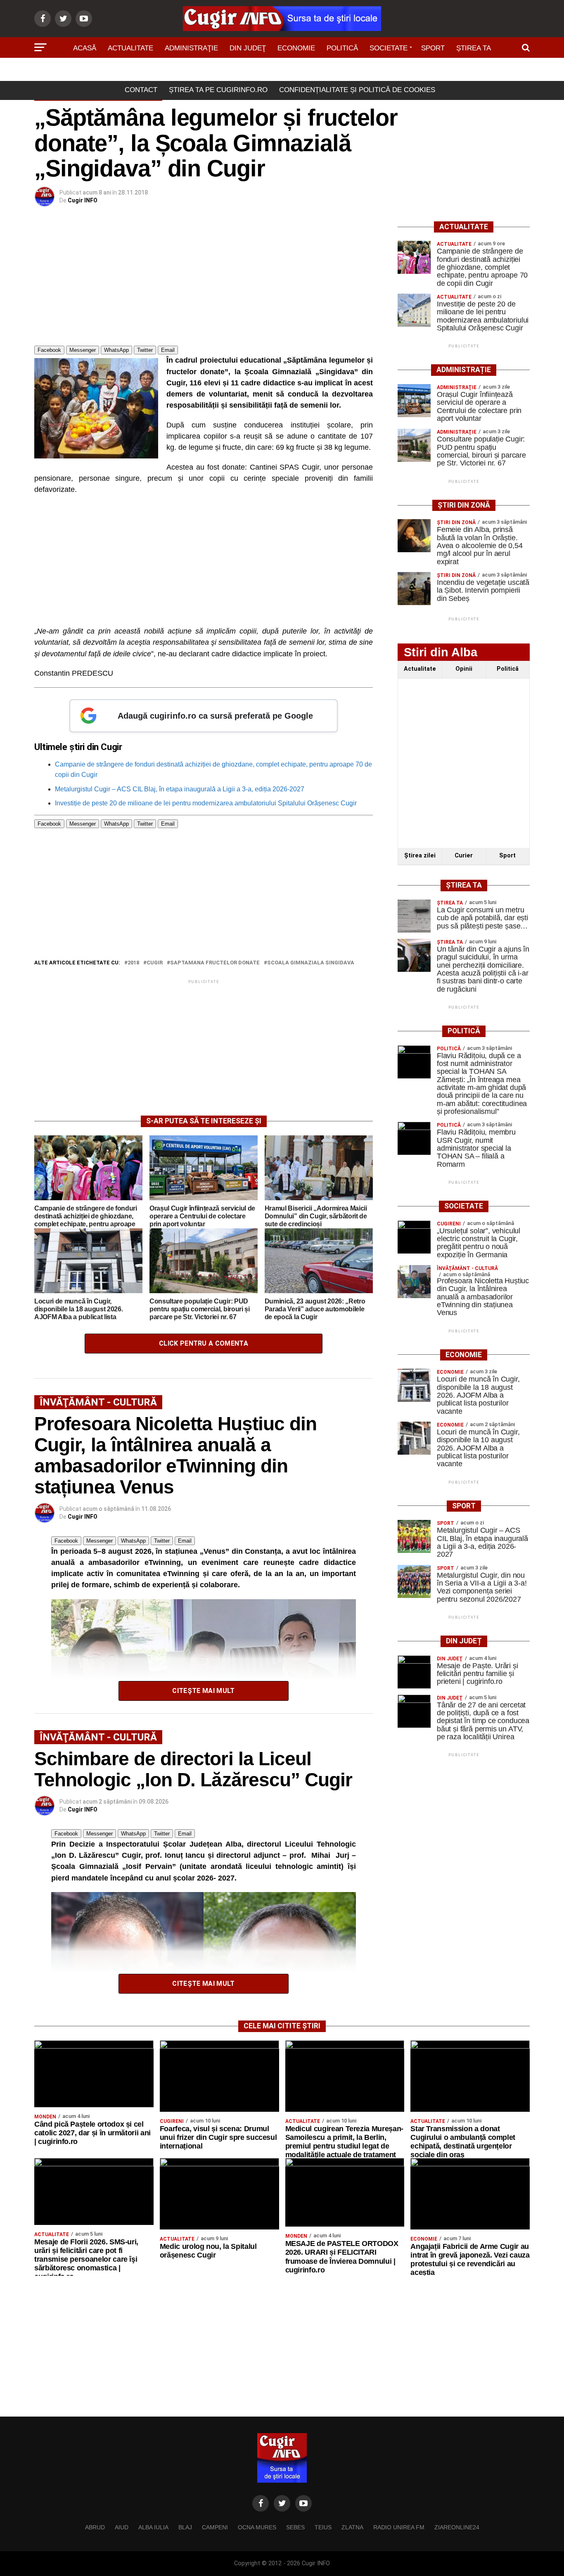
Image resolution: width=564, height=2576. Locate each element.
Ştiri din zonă (282, 71)
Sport (433, 48)
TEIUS (323, 2527)
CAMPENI (215, 2527)
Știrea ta (474, 48)
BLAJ (185, 2527)
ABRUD (95, 2527)
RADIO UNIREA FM (399, 2527)
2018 (133, 963)
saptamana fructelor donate (215, 963)
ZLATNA (352, 2527)
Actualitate (130, 48)
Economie (296, 48)
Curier (464, 856)
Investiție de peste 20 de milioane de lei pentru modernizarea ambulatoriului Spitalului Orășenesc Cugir (206, 803)
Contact (141, 90)
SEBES (295, 2527)
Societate (389, 48)
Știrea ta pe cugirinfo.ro (218, 90)
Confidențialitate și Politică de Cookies (357, 90)
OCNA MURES (257, 2527)
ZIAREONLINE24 (457, 2527)
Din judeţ (248, 48)
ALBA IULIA (153, 2527)
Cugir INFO (83, 200)
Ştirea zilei (420, 856)
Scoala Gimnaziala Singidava (311, 963)
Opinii (464, 669)
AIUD (122, 2527)
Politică (342, 48)
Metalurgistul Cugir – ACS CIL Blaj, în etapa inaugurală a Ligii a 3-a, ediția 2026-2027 (180, 789)
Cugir (155, 963)
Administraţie (191, 48)
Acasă (85, 48)
